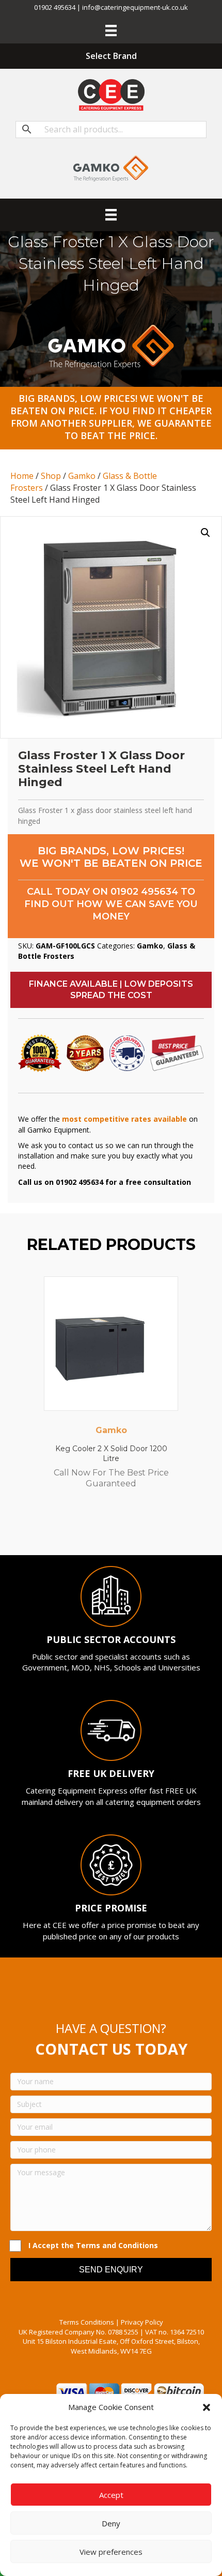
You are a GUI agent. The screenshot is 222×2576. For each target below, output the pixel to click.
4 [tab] (106, 1527)
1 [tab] (75, 1527)
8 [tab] (147, 1527)
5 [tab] (116, 1527)
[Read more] (168, 1294)
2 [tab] (85, 1527)
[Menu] (111, 31)
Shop (51, 476)
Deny (111, 2523)
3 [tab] (96, 1527)
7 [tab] (137, 1527)
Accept (111, 2495)
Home (22, 476)
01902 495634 (144, 892)
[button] (207, 2407)
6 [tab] (126, 1527)
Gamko (82, 476)
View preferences (111, 2552)
